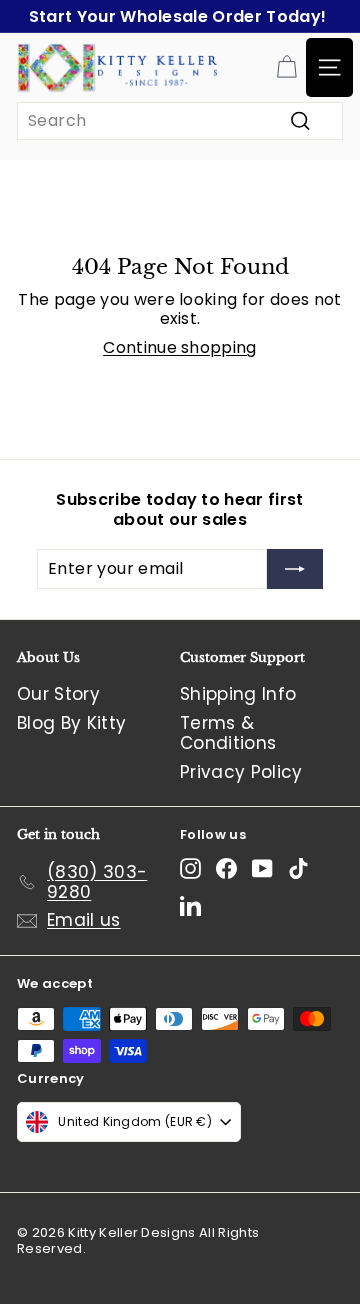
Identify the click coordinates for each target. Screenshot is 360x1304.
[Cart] (286, 67)
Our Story (58, 694)
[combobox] (180, 120)
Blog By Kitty (71, 723)
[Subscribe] (295, 569)
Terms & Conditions (228, 733)
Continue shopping (180, 347)
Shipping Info (238, 694)
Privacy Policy (241, 772)
